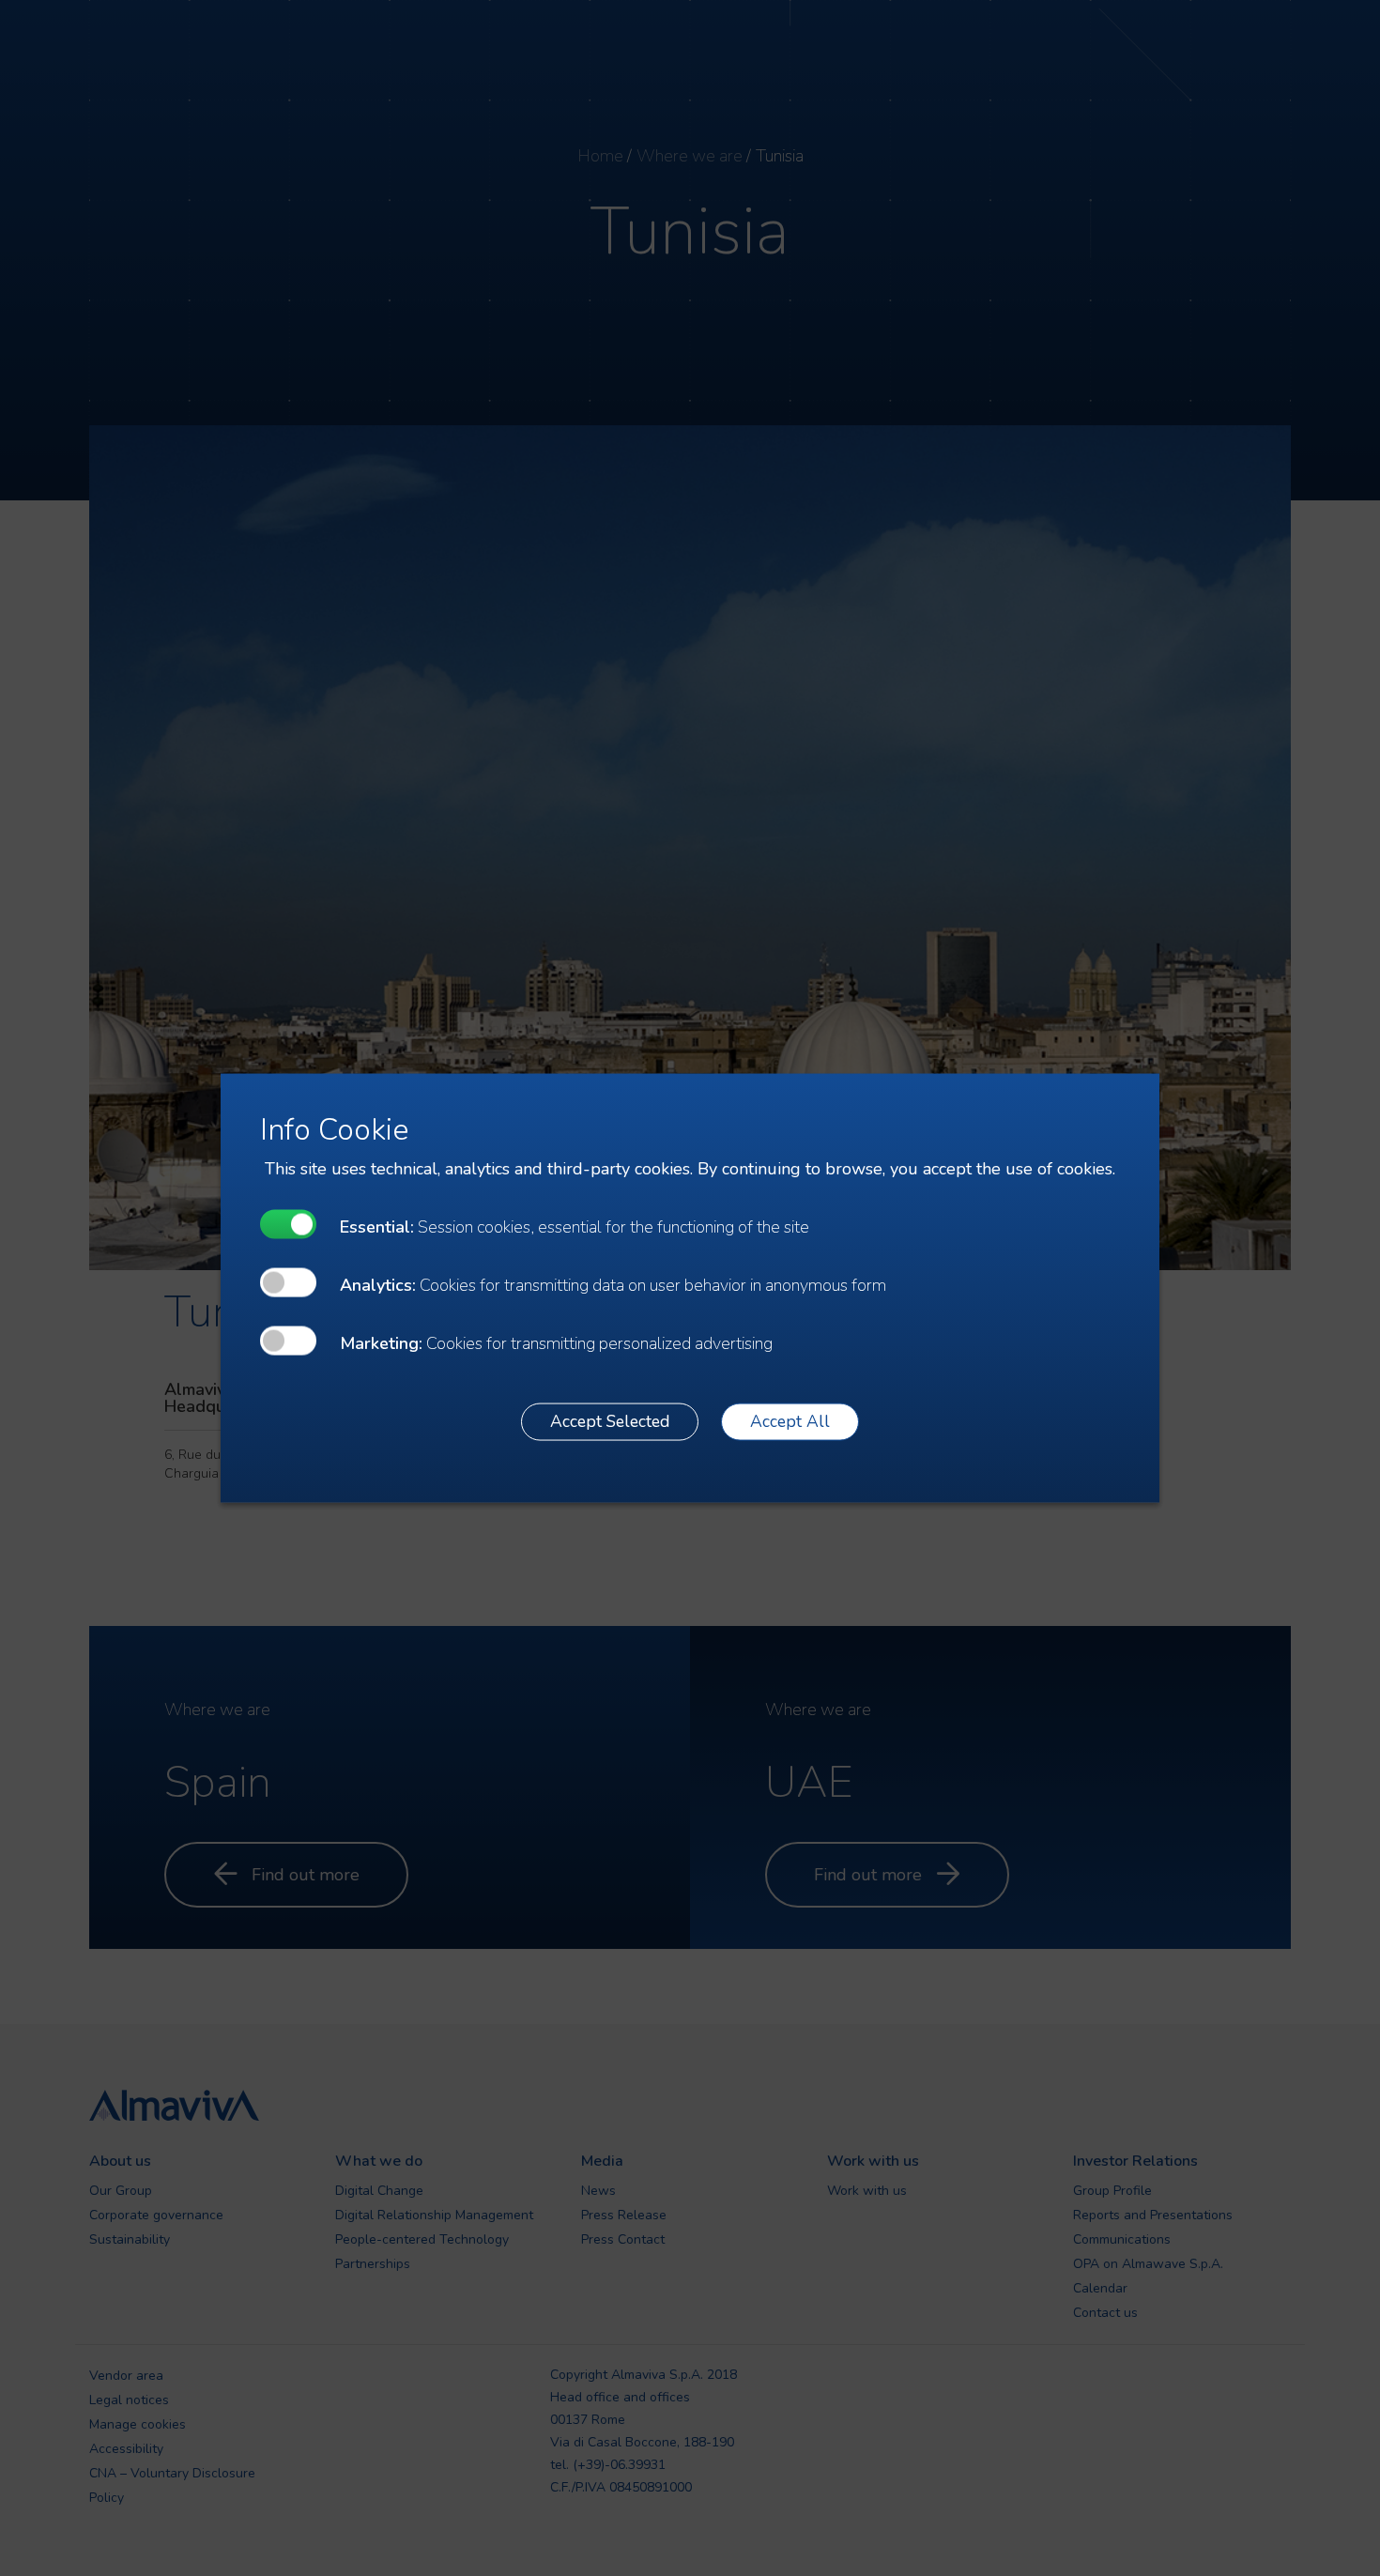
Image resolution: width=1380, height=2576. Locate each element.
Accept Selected (610, 1421)
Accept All (790, 1421)
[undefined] (288, 1224)
